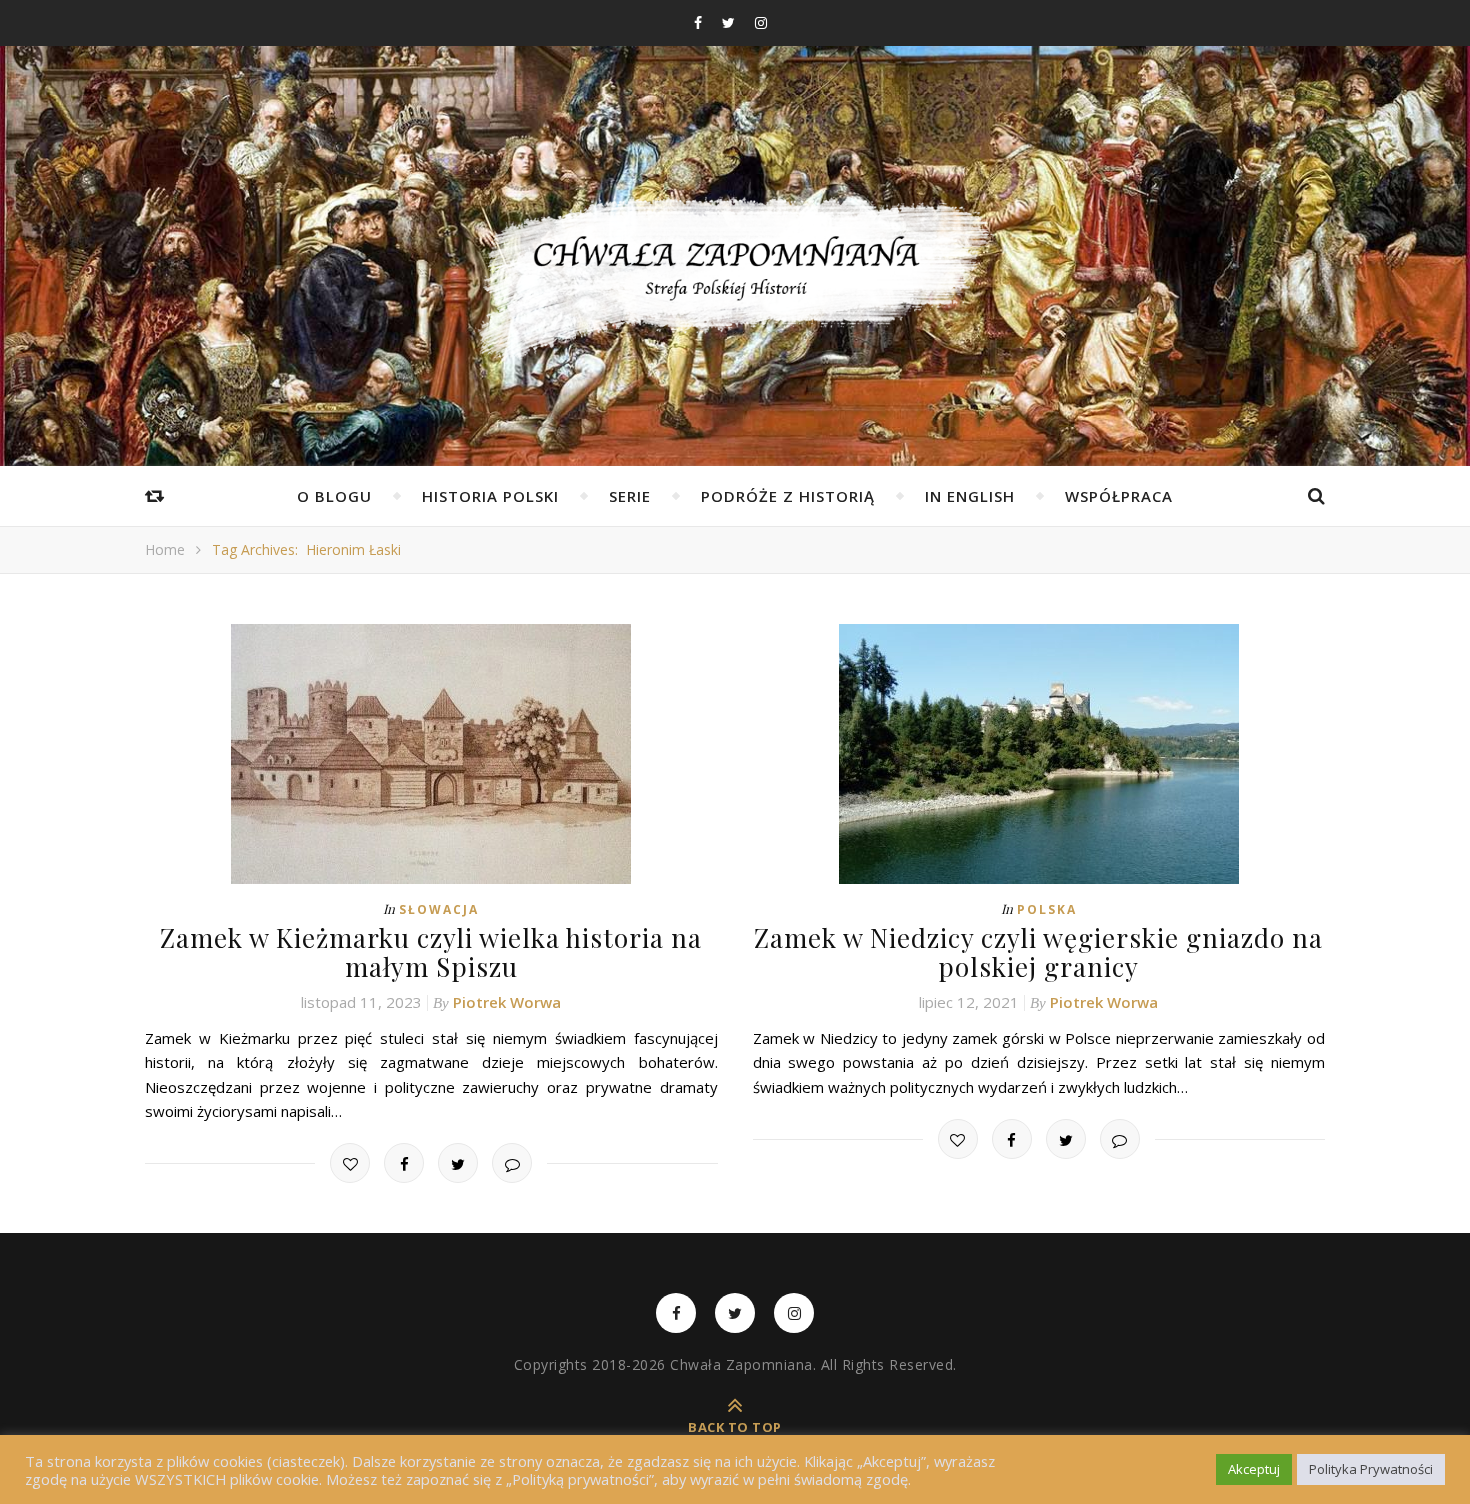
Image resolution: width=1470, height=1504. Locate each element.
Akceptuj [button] (1254, 1469)
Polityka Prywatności (1371, 1469)
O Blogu (334, 496)
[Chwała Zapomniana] (735, 280)
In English (970, 496)
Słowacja (439, 909)
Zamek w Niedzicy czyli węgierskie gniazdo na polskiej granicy (1038, 952)
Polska (1047, 909)
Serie (630, 496)
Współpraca (1119, 496)
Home (165, 549)
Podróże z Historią (788, 496)
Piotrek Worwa (507, 1002)
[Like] (350, 1163)
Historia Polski (490, 496)
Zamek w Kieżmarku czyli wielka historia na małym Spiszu (431, 952)
